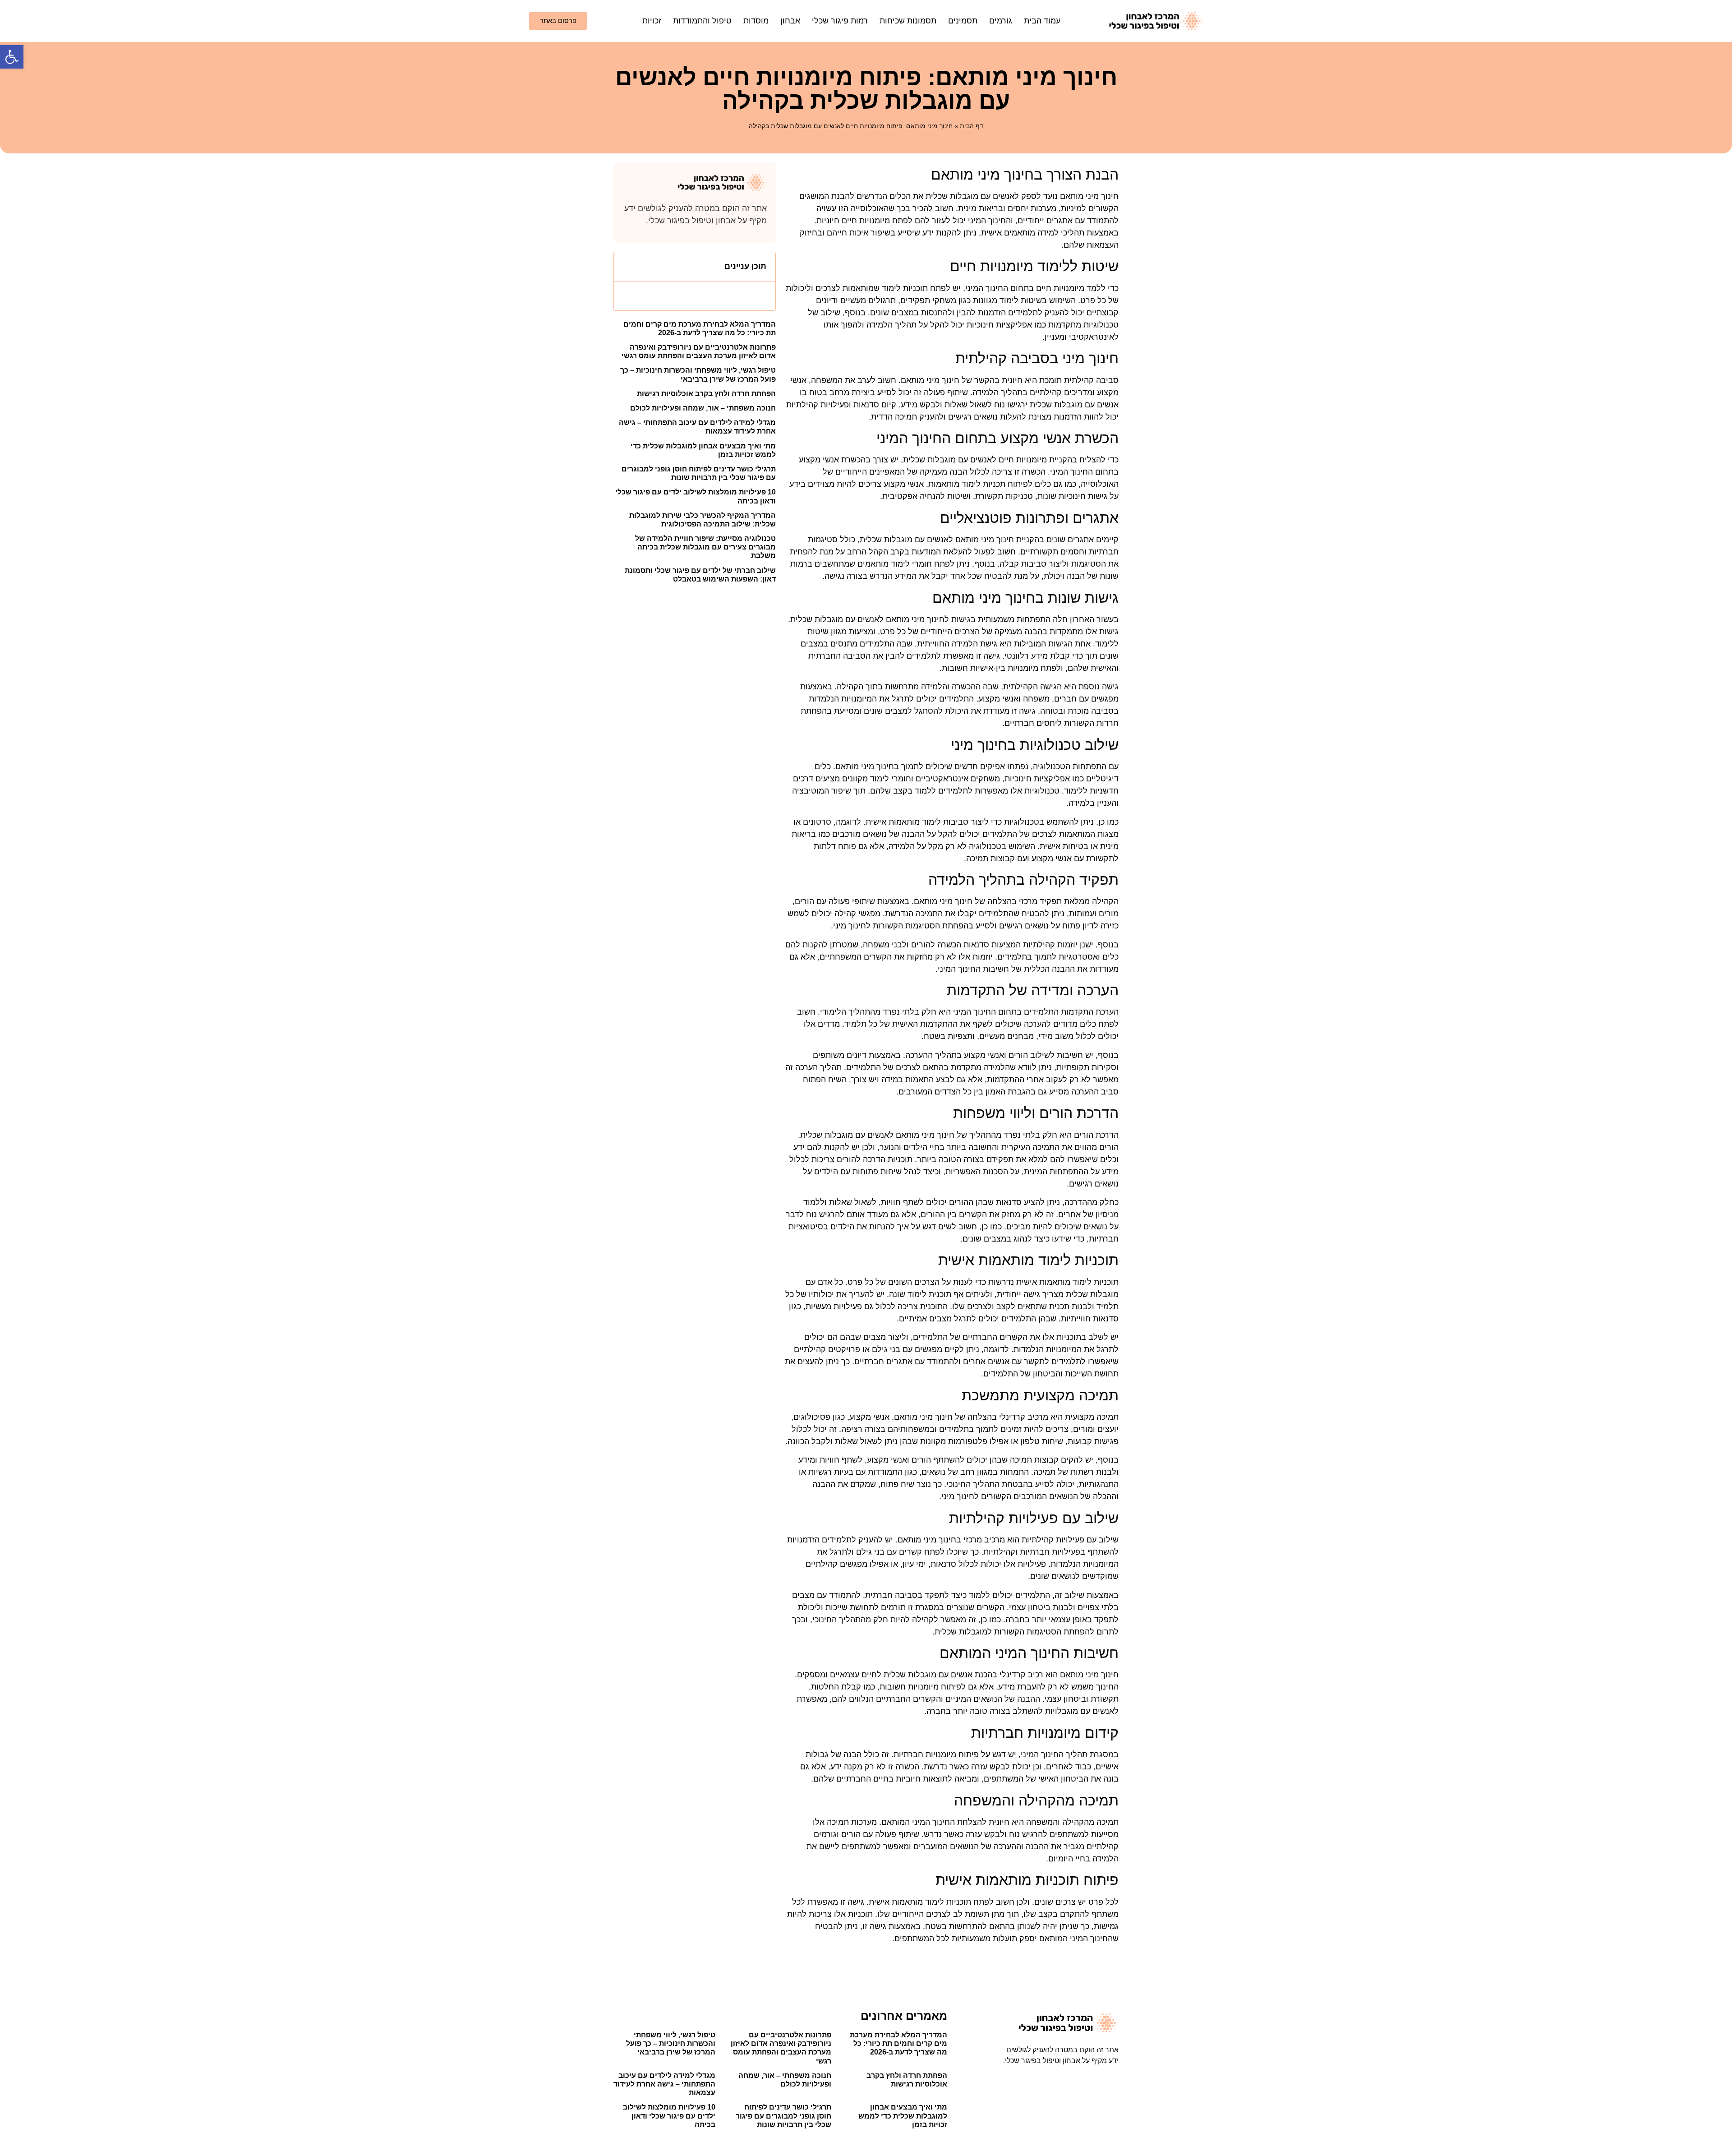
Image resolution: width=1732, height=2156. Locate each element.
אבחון (790, 21)
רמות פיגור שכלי (840, 21)
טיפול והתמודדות (702, 21)
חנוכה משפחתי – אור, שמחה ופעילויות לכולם (703, 408)
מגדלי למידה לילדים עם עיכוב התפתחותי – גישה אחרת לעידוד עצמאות (664, 2084)
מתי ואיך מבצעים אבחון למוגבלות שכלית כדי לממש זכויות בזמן (903, 2116)
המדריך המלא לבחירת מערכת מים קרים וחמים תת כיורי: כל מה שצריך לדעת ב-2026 (898, 2043)
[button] (12, 57)
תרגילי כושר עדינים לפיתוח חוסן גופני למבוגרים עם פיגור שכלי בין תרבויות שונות (783, 2116)
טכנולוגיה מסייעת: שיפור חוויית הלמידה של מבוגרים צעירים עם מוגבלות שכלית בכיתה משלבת (705, 547)
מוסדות (756, 21)
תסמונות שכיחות (908, 21)
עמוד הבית (1042, 21)
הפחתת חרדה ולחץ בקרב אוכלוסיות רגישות (706, 394)
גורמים (1001, 21)
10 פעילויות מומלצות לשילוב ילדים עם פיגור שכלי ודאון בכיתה (669, 2116)
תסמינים (963, 21)
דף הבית (972, 126)
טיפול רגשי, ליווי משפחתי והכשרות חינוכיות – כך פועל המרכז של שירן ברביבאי (671, 2043)
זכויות (652, 21)
